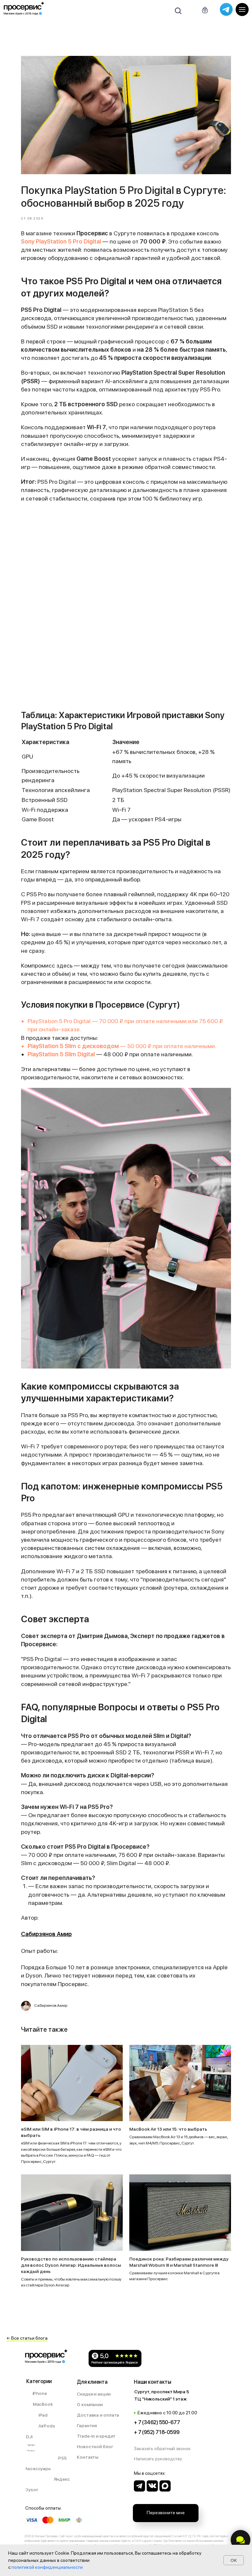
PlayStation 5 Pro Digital (60, 1021)
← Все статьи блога (27, 2338)
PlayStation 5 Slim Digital (61, 1054)
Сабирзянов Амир (46, 1934)
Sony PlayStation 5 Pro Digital (61, 241)
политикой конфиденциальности (47, 2567)
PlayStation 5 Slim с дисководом (73, 1046)
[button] (166, 2449)
